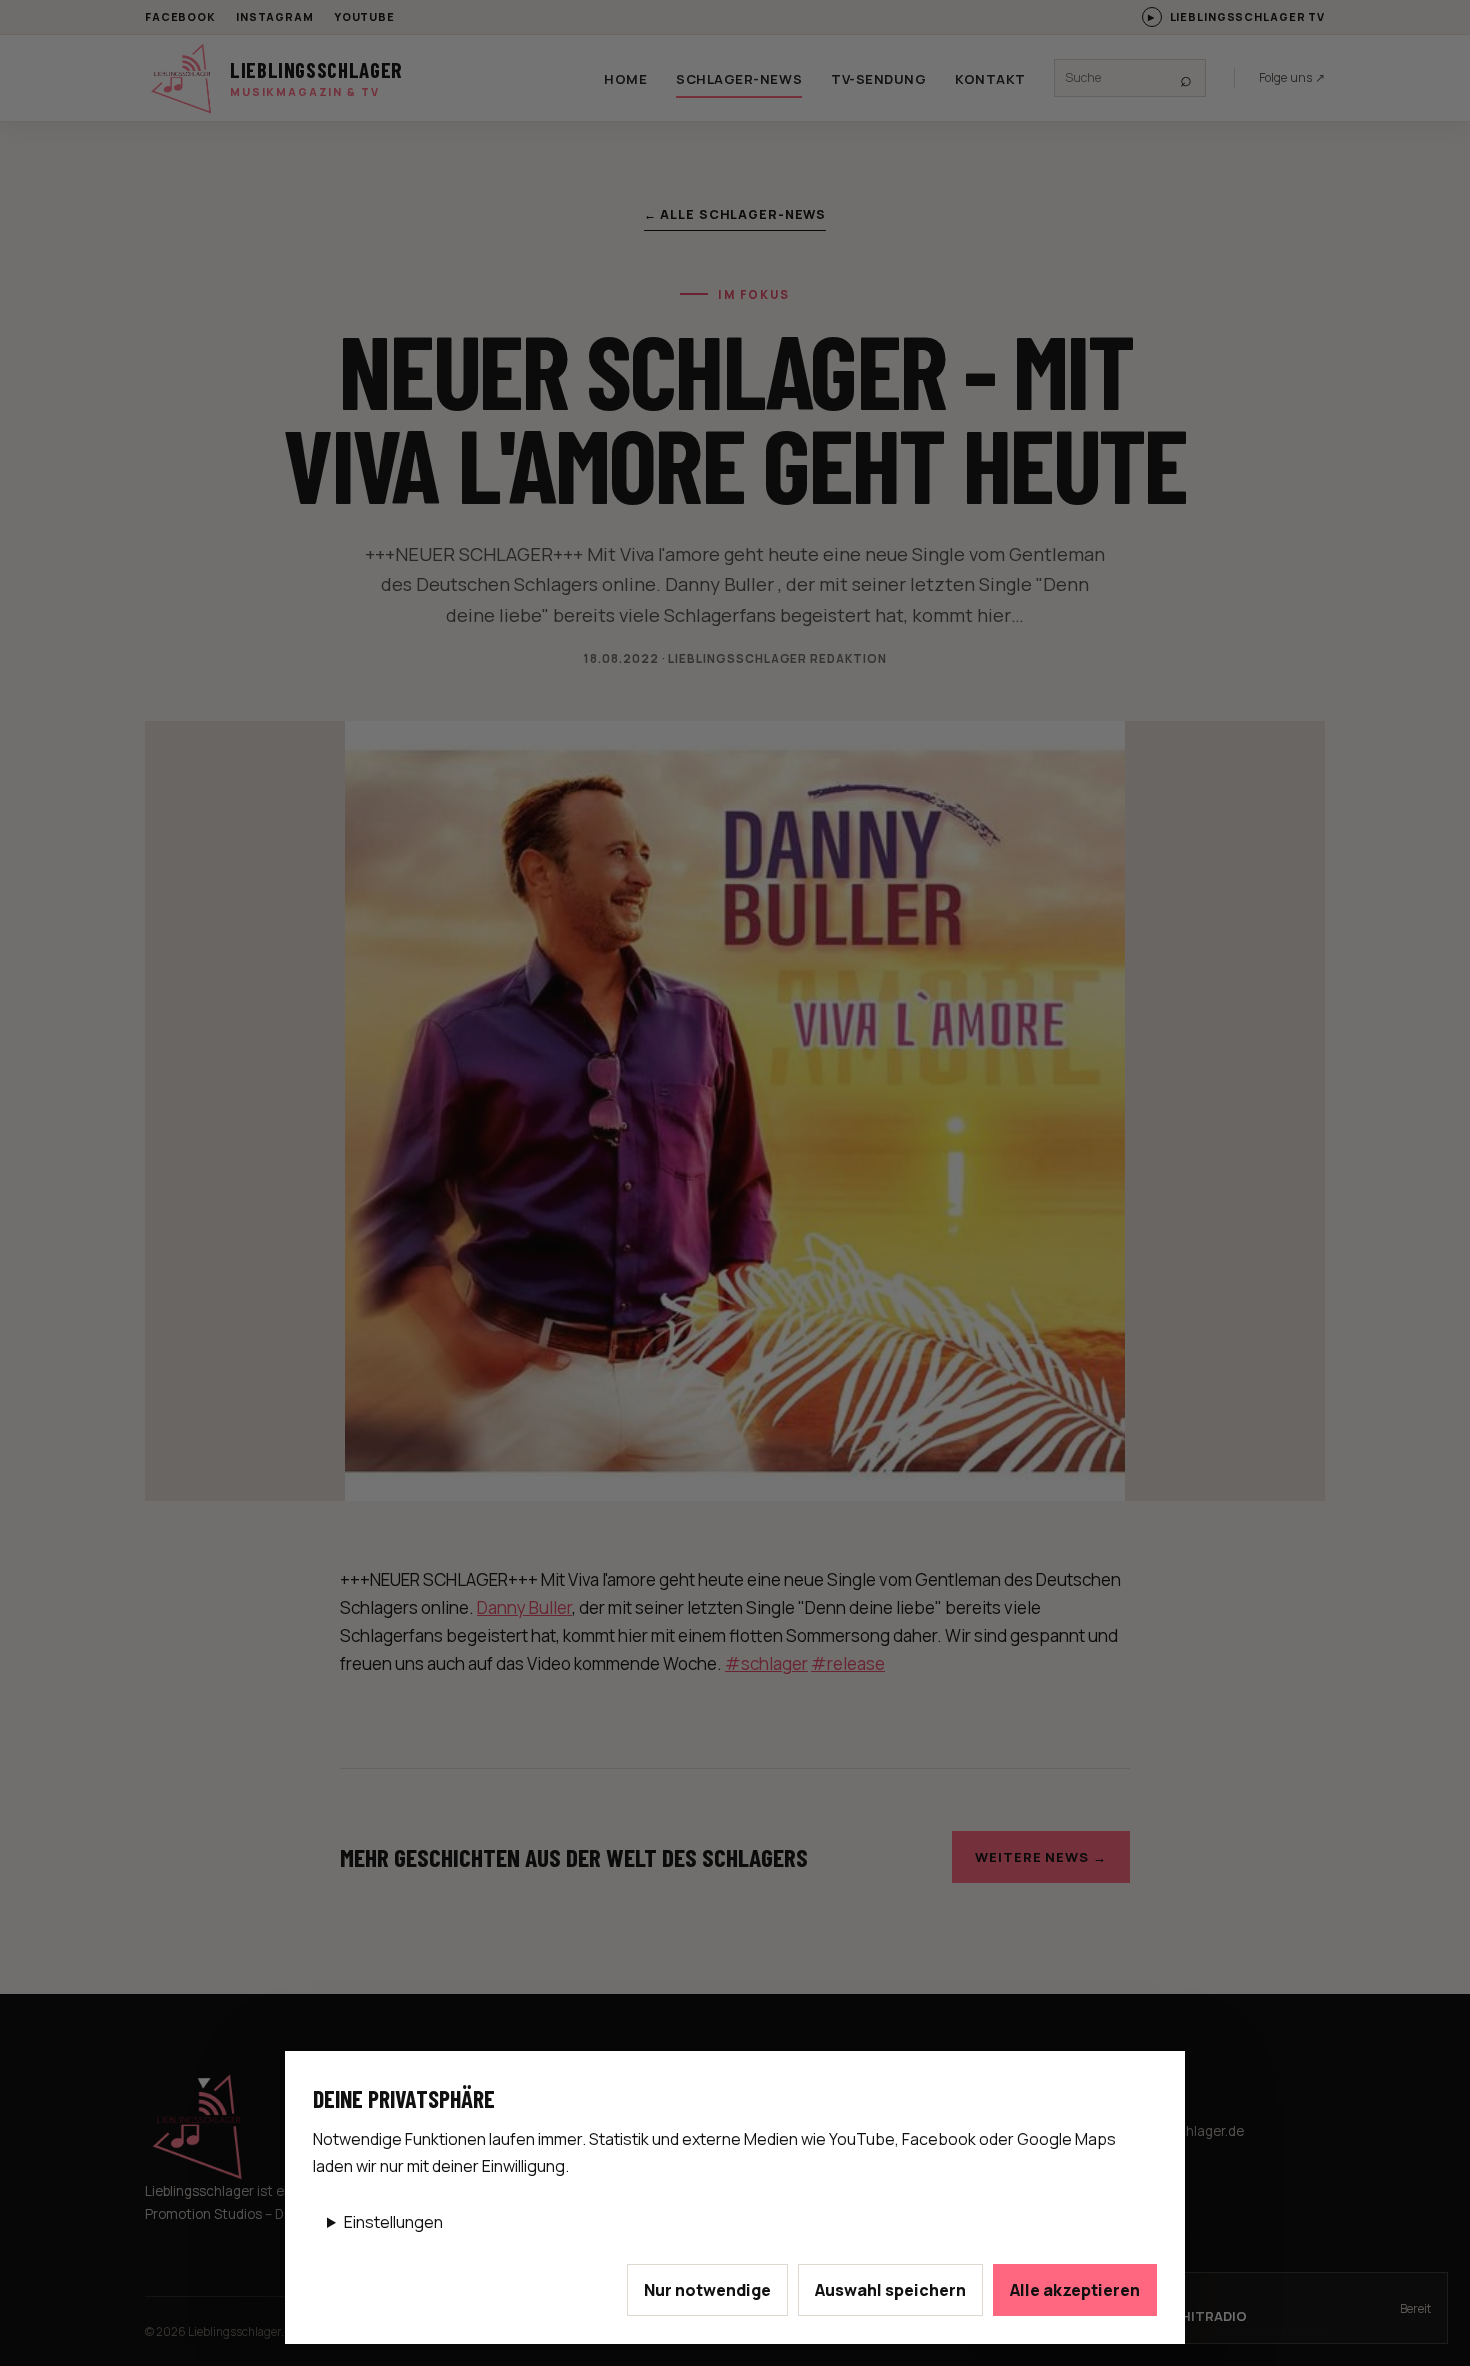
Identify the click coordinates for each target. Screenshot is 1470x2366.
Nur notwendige (707, 2290)
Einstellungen (393, 2222)
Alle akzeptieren (1075, 2290)
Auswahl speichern (890, 2290)
